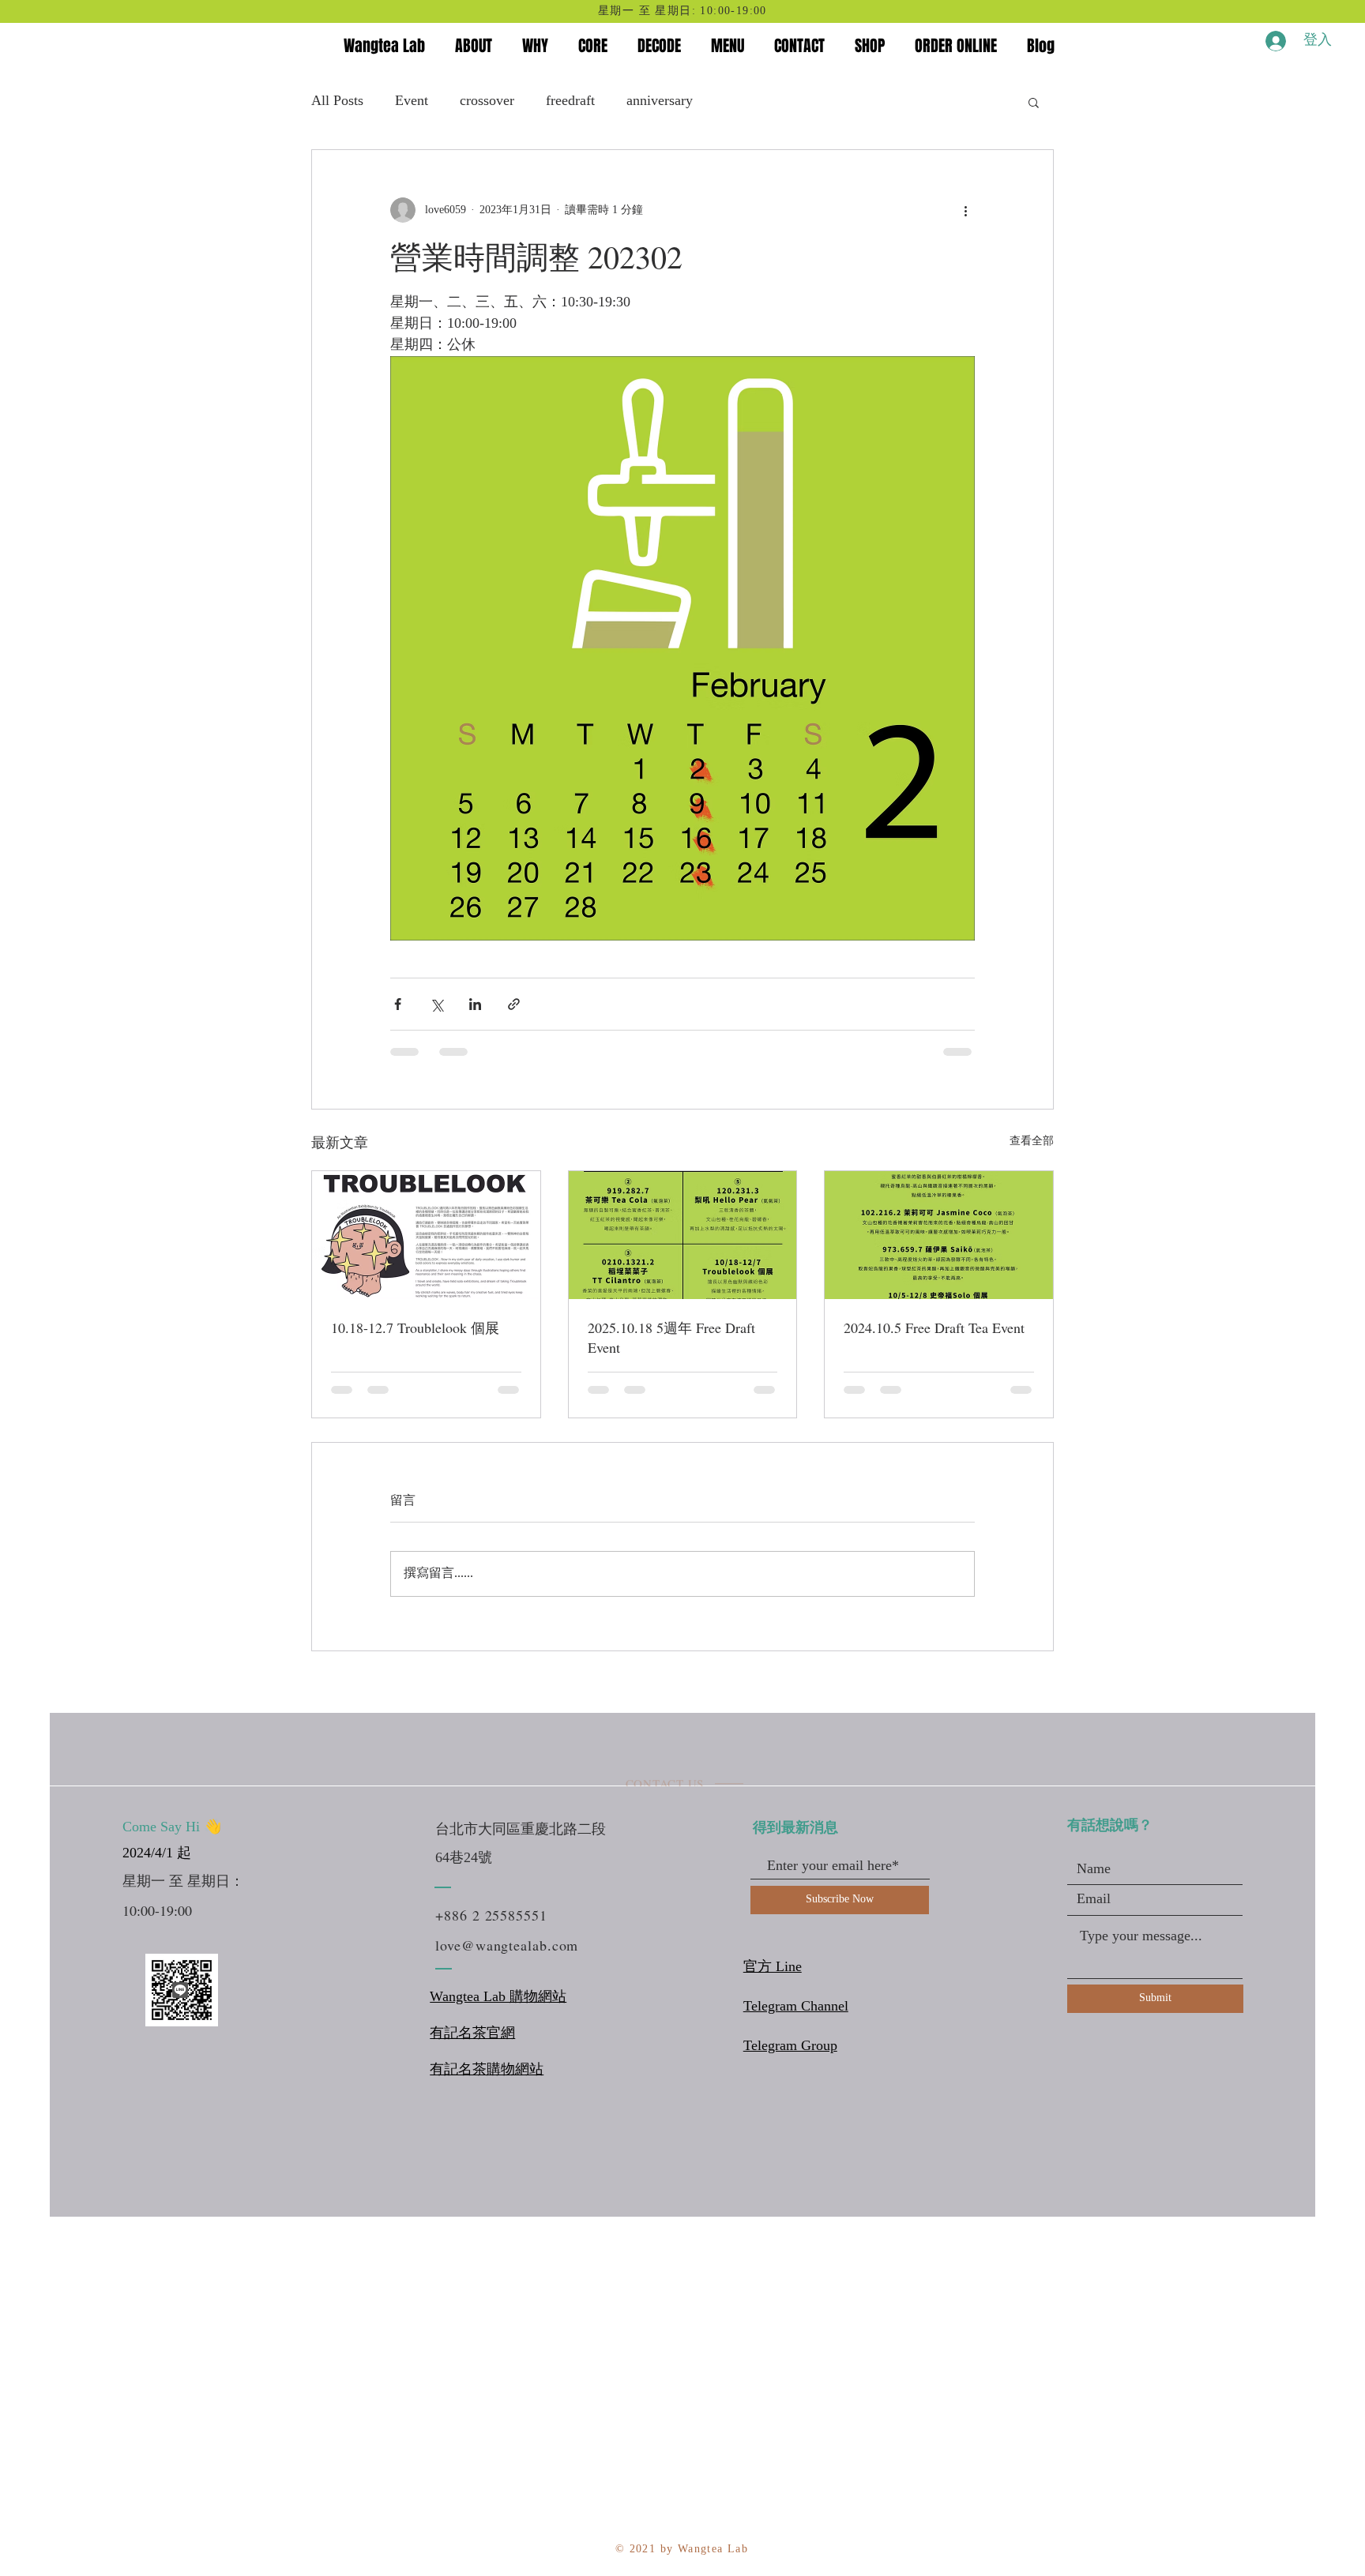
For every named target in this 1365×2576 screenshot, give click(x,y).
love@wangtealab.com (507, 1945)
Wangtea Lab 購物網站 (498, 1997)
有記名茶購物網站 (487, 2070)
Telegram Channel (796, 2007)
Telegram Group (790, 2046)
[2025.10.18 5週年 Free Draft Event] (683, 1235)
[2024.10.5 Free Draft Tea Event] (939, 1235)
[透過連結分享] (514, 1004)
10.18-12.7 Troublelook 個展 (415, 1327)
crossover (487, 101)
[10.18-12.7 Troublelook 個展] (426, 1235)
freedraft (570, 101)
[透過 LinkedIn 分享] (475, 1004)
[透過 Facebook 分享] (398, 1004)
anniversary (660, 101)
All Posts (337, 101)
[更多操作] (965, 210)
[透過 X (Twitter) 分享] (436, 1004)
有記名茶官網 (472, 2033)
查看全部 (1032, 1142)
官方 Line (773, 1967)
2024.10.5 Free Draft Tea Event (934, 1327)
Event (412, 101)
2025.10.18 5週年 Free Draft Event (671, 1337)
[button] (1034, 102)
